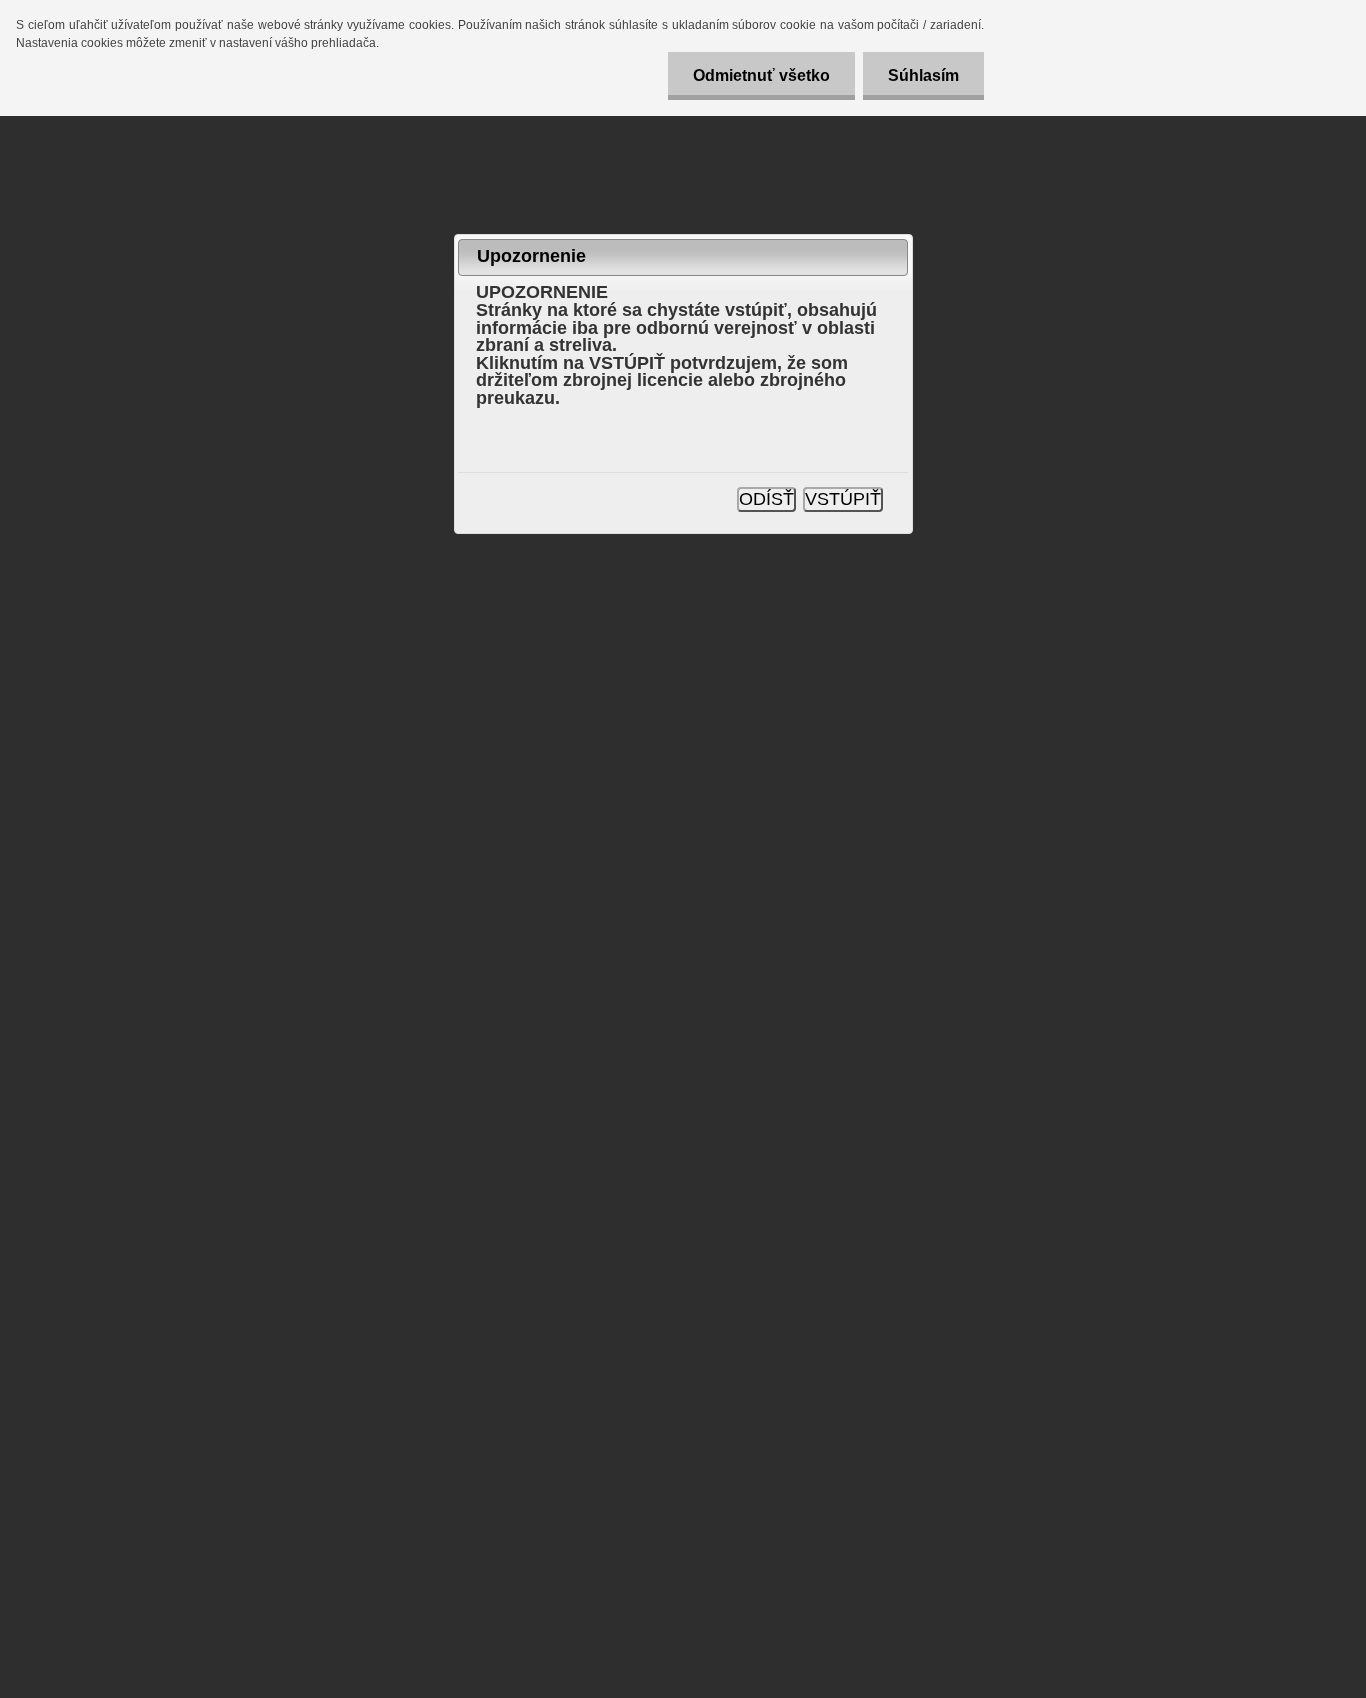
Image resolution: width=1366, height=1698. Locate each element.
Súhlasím (923, 75)
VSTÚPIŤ (843, 499)
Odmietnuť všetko (761, 75)
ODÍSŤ (766, 499)
